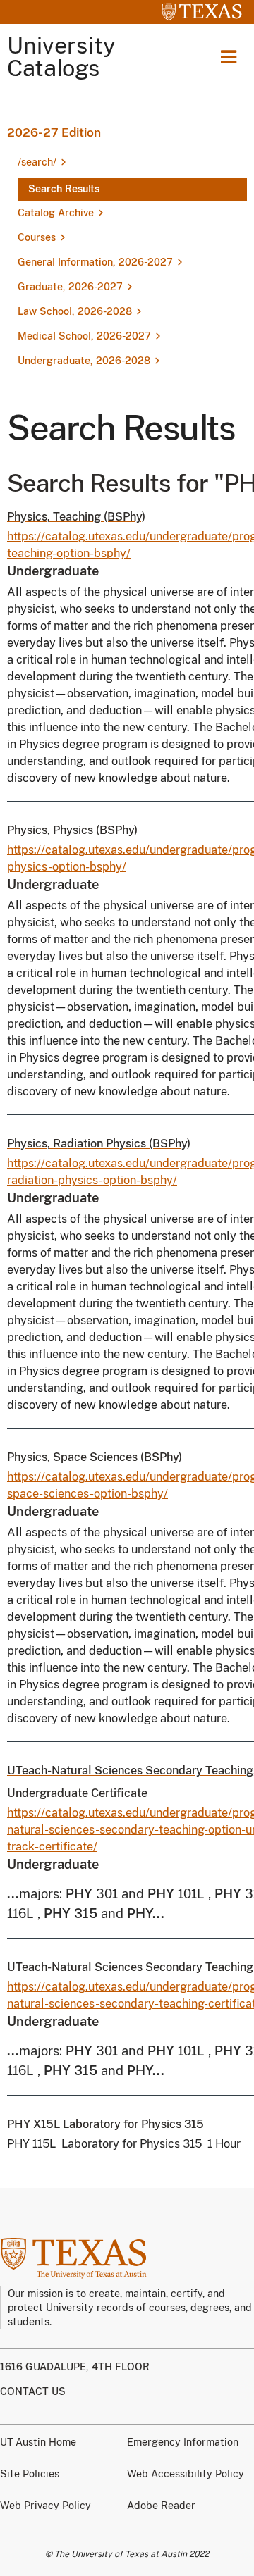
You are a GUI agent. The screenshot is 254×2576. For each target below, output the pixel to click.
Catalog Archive (56, 213)
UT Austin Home (38, 2442)
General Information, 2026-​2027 (95, 262)
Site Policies (30, 2474)
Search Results (64, 189)
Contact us (33, 2391)
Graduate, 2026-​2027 (70, 287)
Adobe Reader (161, 2506)
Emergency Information (183, 2442)
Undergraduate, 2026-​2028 (84, 361)
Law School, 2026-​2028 (75, 311)
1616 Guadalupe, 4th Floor (75, 2367)
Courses (37, 237)
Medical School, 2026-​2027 (84, 336)
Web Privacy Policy (46, 2506)
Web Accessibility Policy (186, 2474)
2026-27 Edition (54, 132)
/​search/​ (37, 162)
